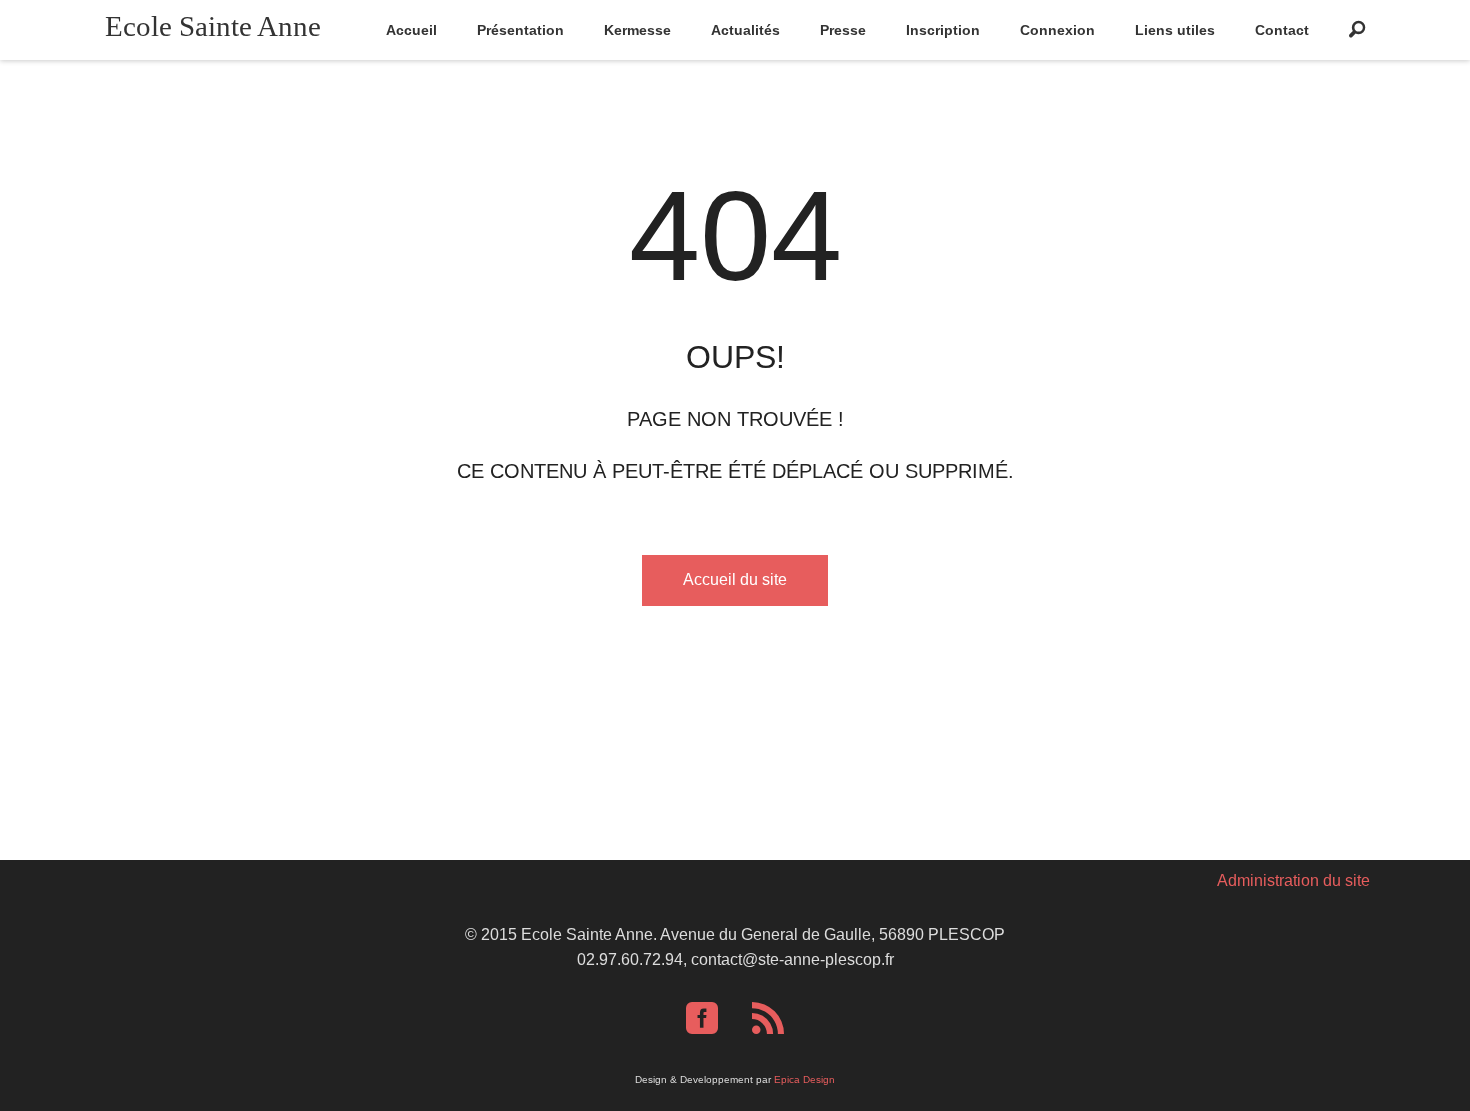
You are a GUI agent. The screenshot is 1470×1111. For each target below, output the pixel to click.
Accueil (411, 30)
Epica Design (804, 1079)
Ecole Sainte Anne (213, 26)
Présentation (520, 30)
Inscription (943, 30)
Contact (1282, 30)
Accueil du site (735, 579)
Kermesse (637, 30)
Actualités (745, 30)
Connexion (1057, 30)
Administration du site (1293, 880)
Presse (843, 30)
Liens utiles (1175, 30)
